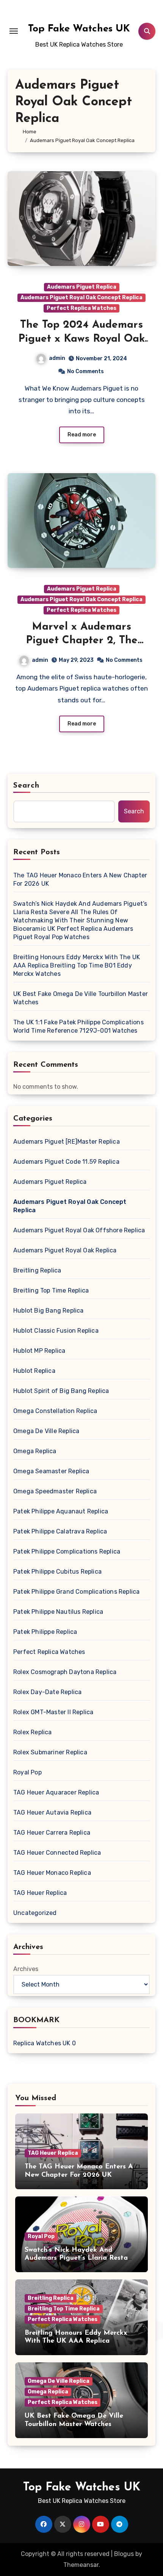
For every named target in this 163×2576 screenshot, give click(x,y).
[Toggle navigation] (14, 31)
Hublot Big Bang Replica (49, 1311)
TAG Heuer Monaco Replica (52, 1873)
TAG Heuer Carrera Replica (52, 1833)
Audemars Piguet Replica (82, 287)
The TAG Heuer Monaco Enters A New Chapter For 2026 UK (80, 879)
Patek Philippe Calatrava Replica (60, 1531)
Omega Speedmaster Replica (55, 1491)
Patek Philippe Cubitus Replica (57, 1572)
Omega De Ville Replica (46, 1431)
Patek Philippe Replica (45, 1632)
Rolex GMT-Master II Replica (53, 1712)
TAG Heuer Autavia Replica (52, 1812)
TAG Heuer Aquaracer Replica (56, 1792)
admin (57, 358)
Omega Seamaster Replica (51, 1471)
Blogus (124, 2554)
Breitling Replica (37, 1270)
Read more (82, 435)
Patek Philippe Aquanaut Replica (61, 1511)
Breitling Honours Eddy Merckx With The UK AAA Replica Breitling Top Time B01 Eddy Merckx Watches (77, 965)
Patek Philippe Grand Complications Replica (76, 1592)
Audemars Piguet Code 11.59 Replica (66, 1162)
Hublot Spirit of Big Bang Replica (61, 1391)
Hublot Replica (34, 1371)
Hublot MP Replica (39, 1351)
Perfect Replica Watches (81, 308)
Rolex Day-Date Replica (47, 1692)
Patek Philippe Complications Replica (67, 1551)
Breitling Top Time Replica (51, 1290)
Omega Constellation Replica (55, 1411)
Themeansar (81, 2565)
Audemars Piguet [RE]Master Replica (67, 1142)
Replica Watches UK (42, 2043)
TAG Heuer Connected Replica (57, 1853)
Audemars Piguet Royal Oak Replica (65, 1250)
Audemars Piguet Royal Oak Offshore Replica (79, 1230)
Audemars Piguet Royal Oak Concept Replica (81, 298)
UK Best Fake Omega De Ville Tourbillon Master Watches (81, 998)
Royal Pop (27, 1772)
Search (27, 786)
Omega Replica (35, 1451)
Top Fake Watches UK (79, 29)
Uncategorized (35, 1913)
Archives (26, 1969)
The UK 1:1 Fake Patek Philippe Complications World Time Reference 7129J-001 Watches (78, 1026)
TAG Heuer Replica (40, 1893)
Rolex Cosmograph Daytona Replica (65, 1672)
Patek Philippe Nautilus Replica (58, 1612)
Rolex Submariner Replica (50, 1752)
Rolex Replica (33, 1732)
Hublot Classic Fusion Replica (56, 1331)
